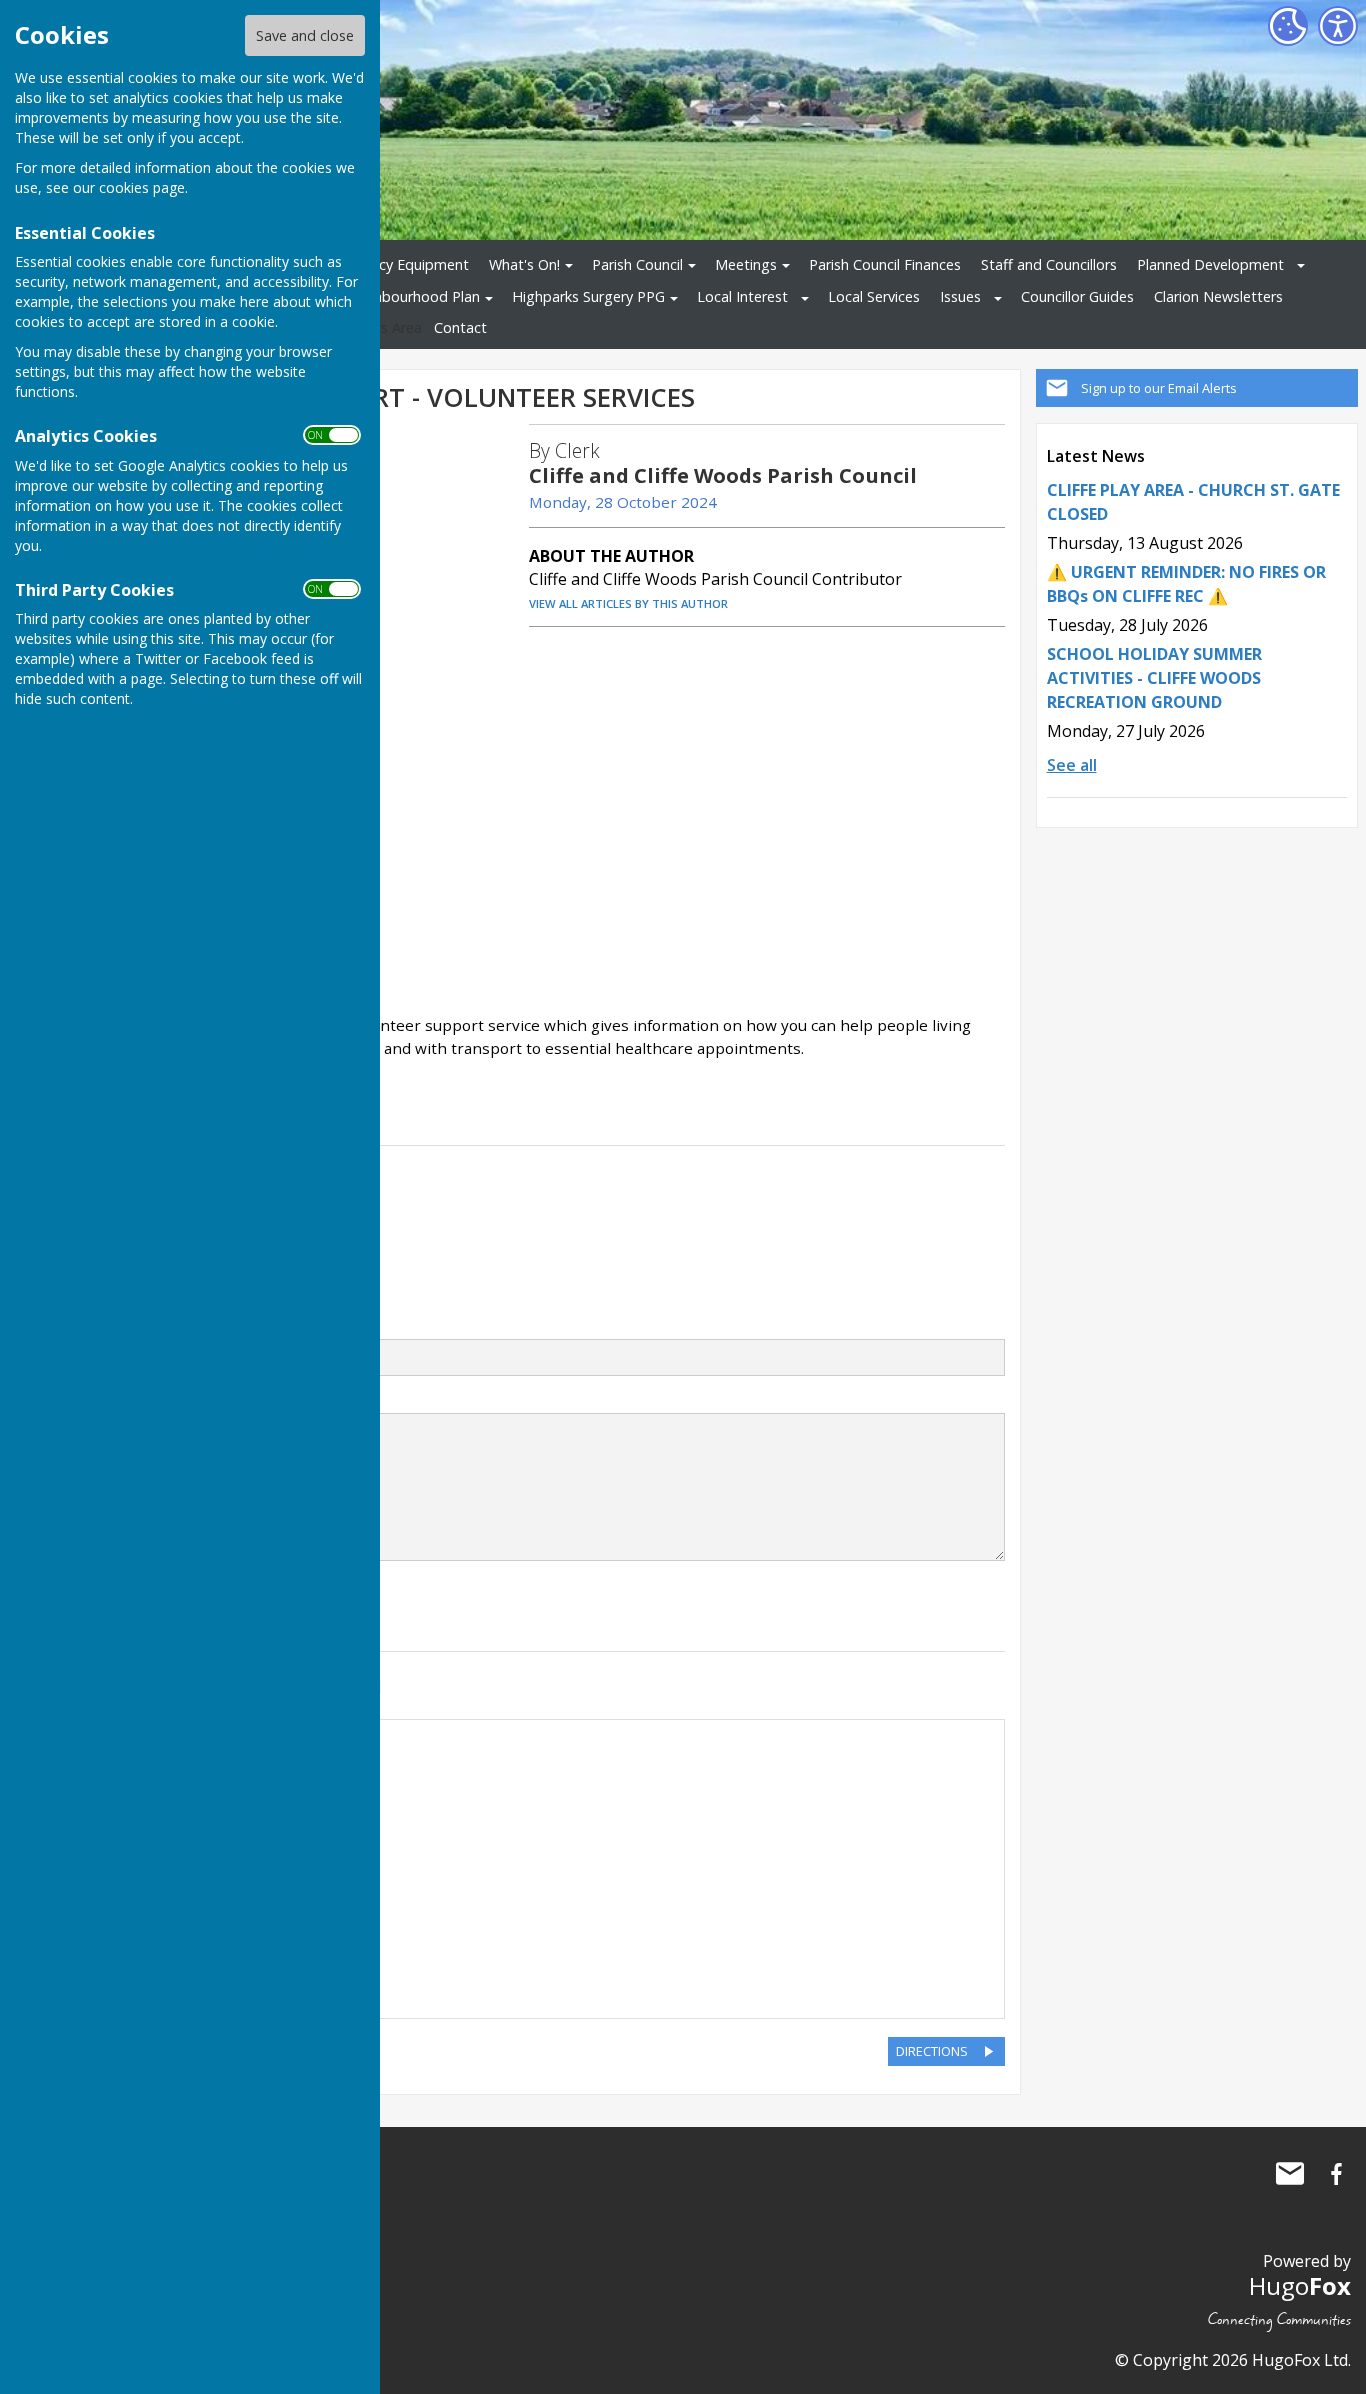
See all (1072, 765)
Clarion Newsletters (1218, 296)
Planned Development (1210, 264)
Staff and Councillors (1049, 264)
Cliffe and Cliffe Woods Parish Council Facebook (1336, 2174)
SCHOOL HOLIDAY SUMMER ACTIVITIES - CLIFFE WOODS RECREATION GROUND (1154, 678)
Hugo (1300, 2285)
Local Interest (742, 296)
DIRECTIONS (932, 2051)
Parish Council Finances (885, 264)
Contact (460, 327)
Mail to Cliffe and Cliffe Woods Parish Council (1290, 2174)
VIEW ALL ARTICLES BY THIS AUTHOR (628, 603)
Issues (960, 296)
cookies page (142, 187)
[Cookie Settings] (1288, 26)
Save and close (305, 35)
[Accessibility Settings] (1338, 26)
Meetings (746, 264)
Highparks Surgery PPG (588, 296)
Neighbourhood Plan (411, 296)
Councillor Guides (1077, 296)
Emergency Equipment (394, 264)
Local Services (874, 296)
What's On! (524, 264)
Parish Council (637, 264)
